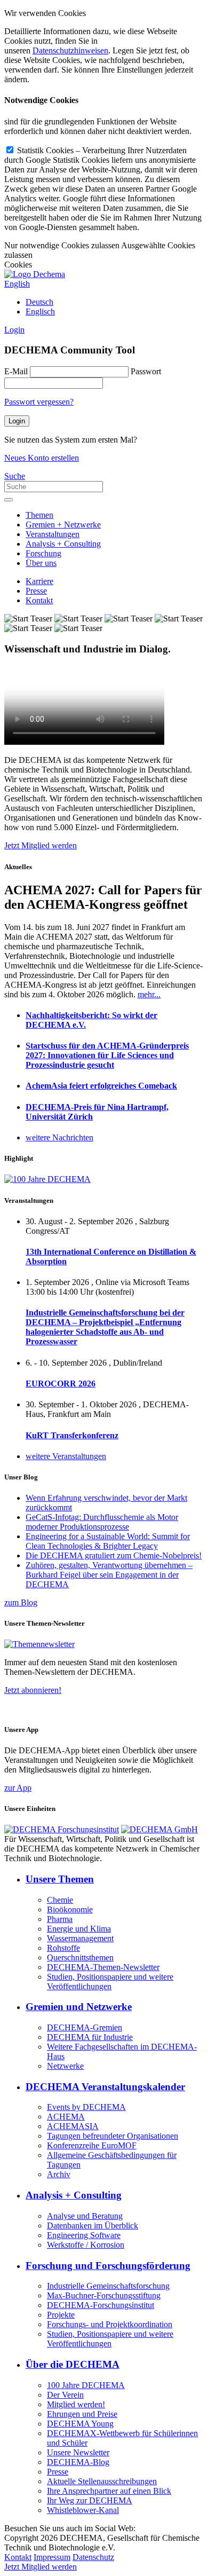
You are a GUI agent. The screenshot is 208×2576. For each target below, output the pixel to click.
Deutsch (39, 302)
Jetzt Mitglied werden (41, 845)
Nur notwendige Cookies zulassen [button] (62, 245)
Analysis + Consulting (63, 544)
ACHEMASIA (73, 2126)
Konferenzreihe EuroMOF (92, 2145)
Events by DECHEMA (86, 2107)
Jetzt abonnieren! (33, 1690)
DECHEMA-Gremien (85, 2027)
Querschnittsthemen (80, 1957)
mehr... (149, 994)
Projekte (61, 2315)
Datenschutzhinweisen (70, 50)
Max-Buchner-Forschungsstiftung (104, 2295)
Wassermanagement (80, 1938)
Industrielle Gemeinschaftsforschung (108, 2286)
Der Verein (65, 2395)
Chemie (60, 1900)
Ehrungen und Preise (82, 2414)
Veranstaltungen (53, 534)
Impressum (52, 2557)
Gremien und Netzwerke (79, 2007)
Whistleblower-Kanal (83, 2510)
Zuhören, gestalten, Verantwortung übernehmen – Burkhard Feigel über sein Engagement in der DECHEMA (109, 1575)
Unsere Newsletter (78, 2452)
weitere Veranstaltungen (66, 1456)
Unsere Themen (60, 1879)
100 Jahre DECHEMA (86, 2385)
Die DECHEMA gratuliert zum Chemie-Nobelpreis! (114, 1555)
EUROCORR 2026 (61, 1384)
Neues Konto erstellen (42, 458)
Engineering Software (84, 2235)
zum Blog (21, 1602)
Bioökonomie (70, 1909)
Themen (39, 515)
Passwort (146, 371)
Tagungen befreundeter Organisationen (113, 2136)
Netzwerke (65, 2066)
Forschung (43, 553)
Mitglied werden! (76, 2404)
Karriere (39, 581)
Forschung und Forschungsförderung (108, 2266)
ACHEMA (66, 2117)
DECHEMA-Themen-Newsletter (103, 1967)
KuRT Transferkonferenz (72, 1435)
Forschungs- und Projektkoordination (110, 2324)
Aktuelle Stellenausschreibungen (102, 2481)
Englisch (40, 312)
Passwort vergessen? (39, 402)
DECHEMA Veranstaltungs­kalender (105, 2087)
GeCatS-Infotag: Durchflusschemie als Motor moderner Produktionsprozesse (102, 1522)
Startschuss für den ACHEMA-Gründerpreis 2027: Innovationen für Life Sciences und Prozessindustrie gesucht (107, 1055)
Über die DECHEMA (73, 2364)
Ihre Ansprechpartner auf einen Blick (109, 2491)
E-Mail (16, 371)
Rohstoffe (63, 1948)
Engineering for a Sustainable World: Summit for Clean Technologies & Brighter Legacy (108, 1541)
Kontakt (39, 600)
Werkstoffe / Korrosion (86, 2245)
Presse (36, 591)
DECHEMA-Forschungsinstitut (101, 2305)
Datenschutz (93, 2557)
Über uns (41, 563)
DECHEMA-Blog (78, 2462)
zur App (18, 1788)
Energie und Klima (79, 1929)
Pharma (60, 1919)
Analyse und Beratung (85, 2216)
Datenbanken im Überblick (93, 2226)
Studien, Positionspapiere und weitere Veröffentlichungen (110, 1982)
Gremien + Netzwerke (63, 525)
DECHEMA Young (80, 2424)
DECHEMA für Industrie (90, 2037)
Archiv (59, 2174)
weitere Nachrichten (59, 1137)
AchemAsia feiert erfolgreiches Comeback (101, 1086)
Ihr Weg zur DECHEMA (90, 2500)
